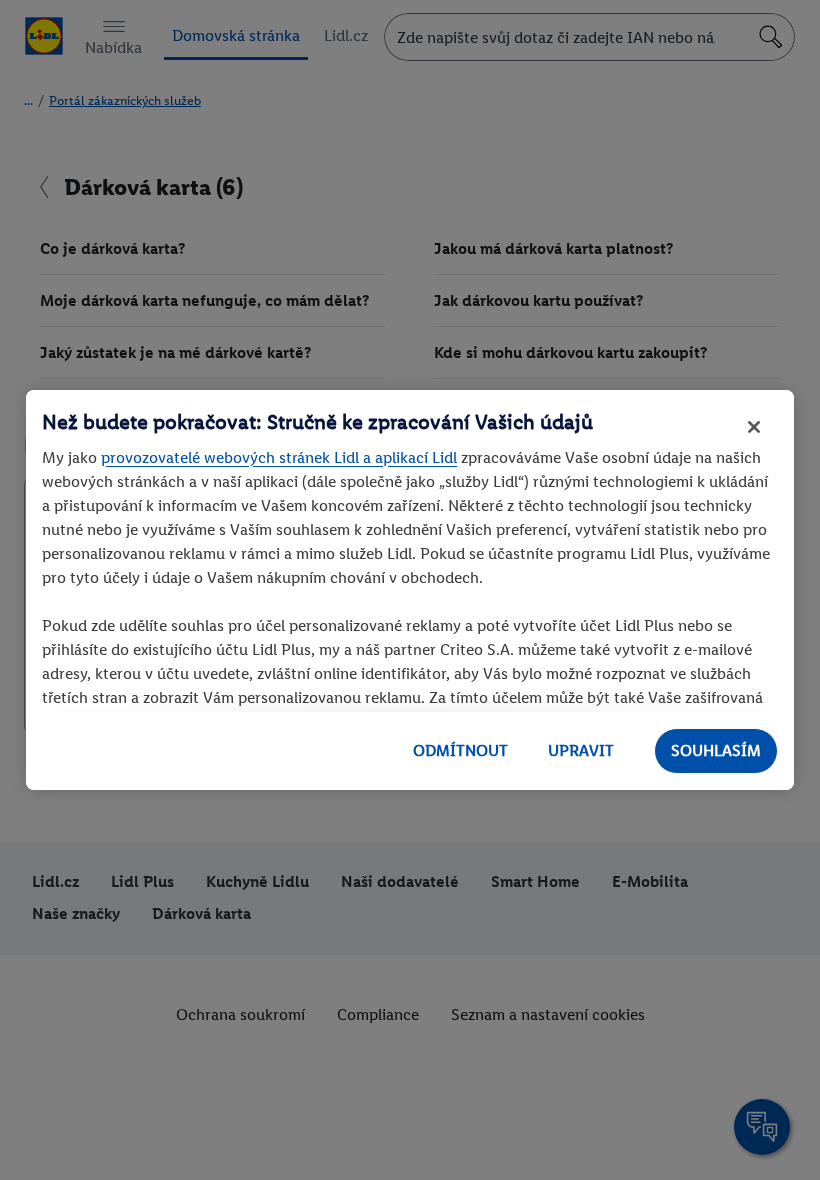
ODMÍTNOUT (460, 750)
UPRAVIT (581, 750)
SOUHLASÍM (716, 750)
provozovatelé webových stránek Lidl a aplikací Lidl (279, 457)
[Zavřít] (754, 427)
